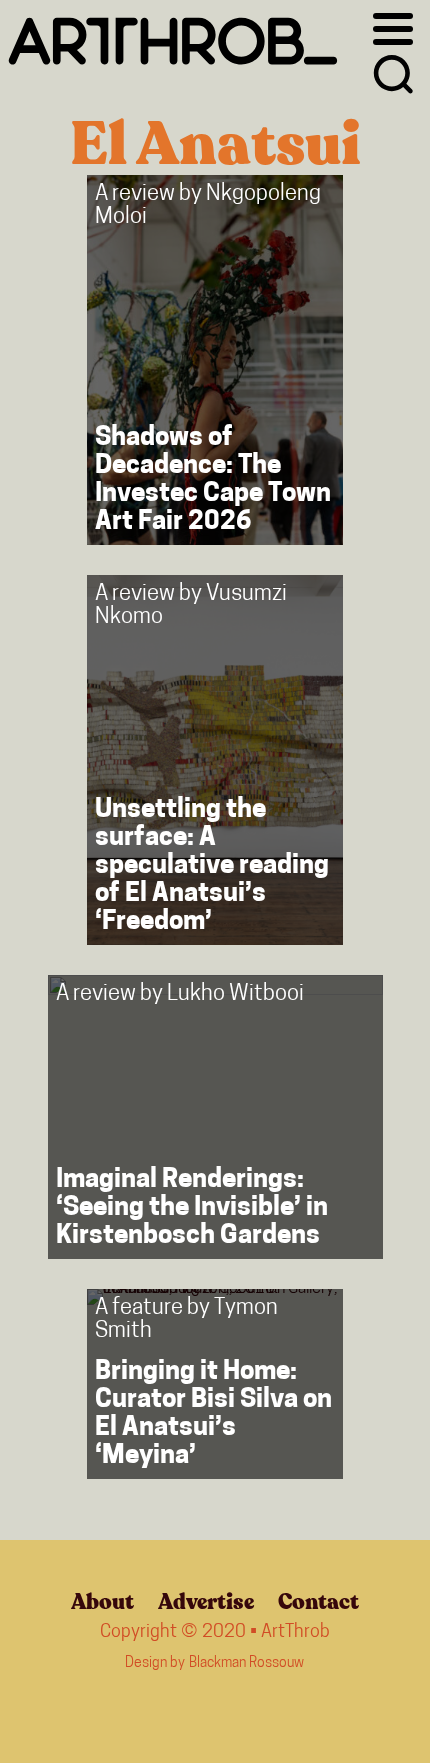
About (102, 1602)
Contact (318, 1602)
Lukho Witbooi (235, 994)
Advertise (206, 1602)
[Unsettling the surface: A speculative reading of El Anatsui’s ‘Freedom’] (215, 760)
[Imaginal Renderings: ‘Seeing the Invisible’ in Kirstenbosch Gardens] (215, 1117)
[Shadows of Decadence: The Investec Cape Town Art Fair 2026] (215, 360)
